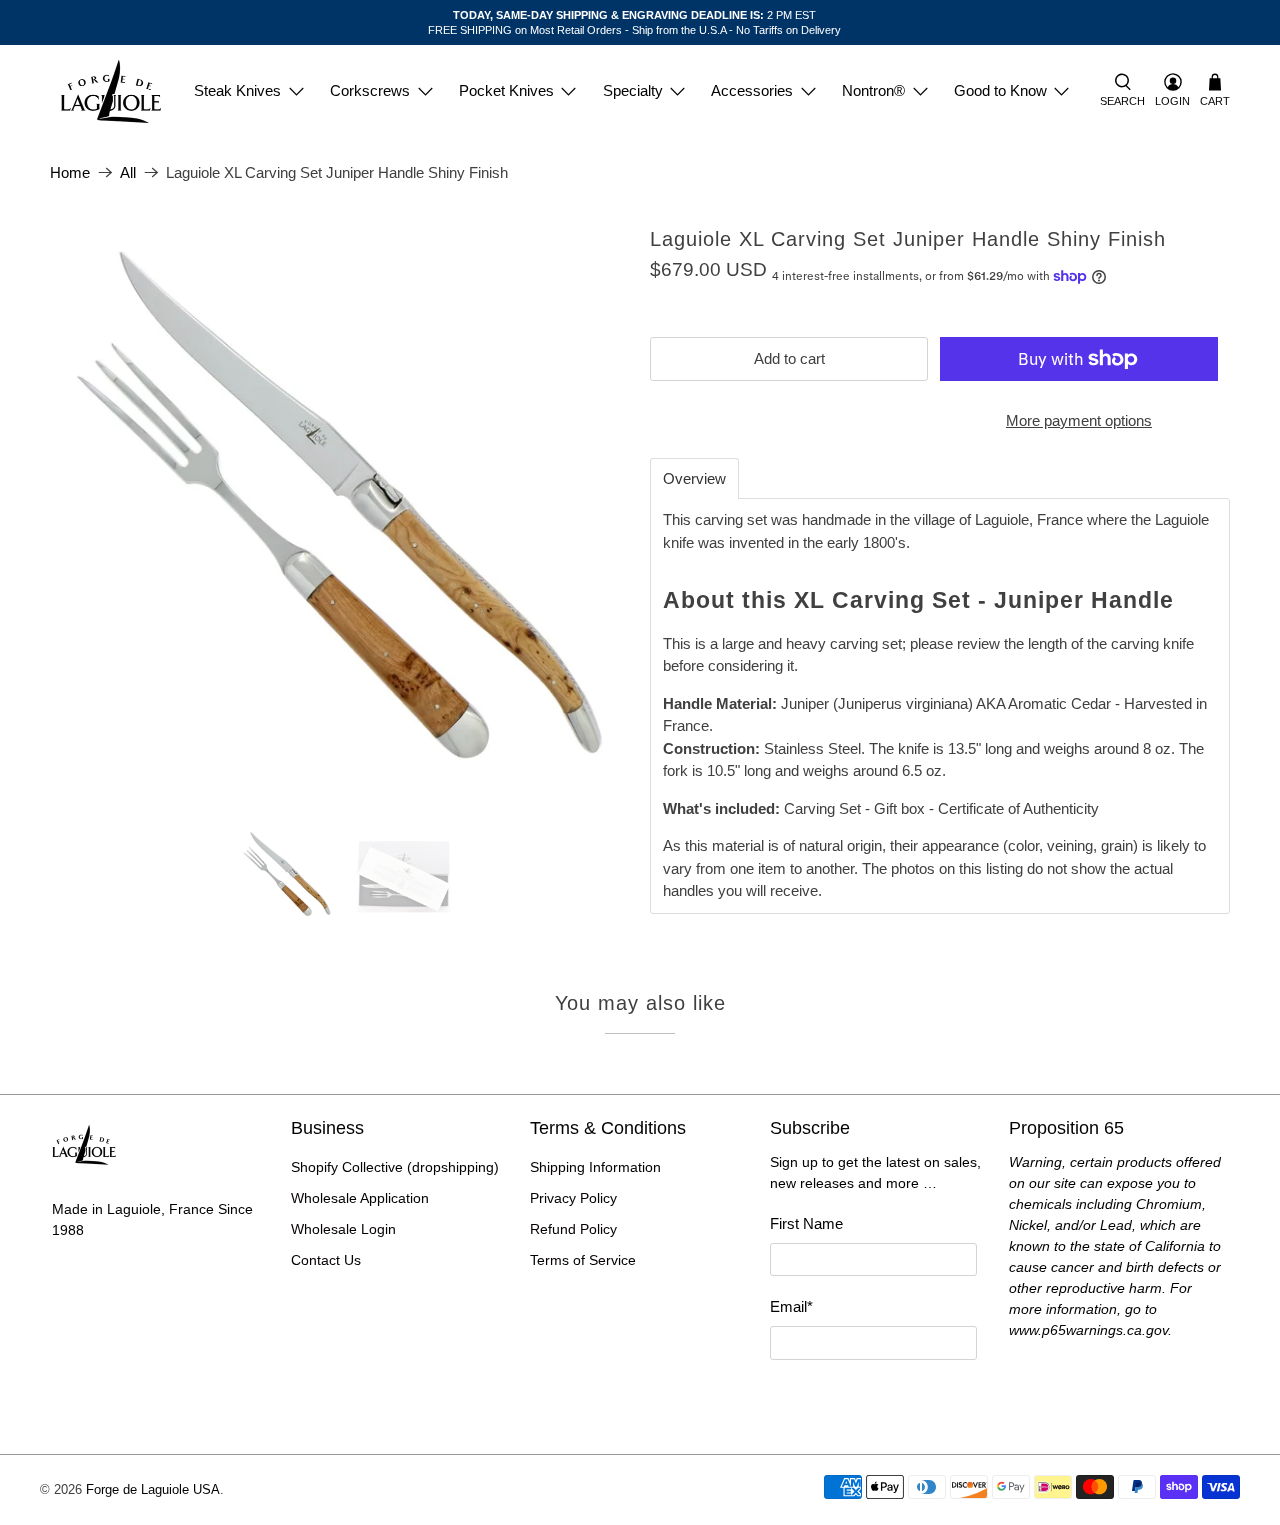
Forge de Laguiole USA (153, 1490)
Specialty (633, 90)
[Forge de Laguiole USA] (111, 91)
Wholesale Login (343, 1229)
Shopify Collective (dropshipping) (395, 1167)
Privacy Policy (573, 1198)
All (128, 172)
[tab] (694, 478)
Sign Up (873, 1396)
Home (70, 172)
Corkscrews (370, 90)
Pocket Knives (506, 90)
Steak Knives (237, 90)
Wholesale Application (360, 1198)
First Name (806, 1223)
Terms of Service (583, 1260)
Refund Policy (573, 1229)
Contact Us (326, 1260)
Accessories (752, 90)
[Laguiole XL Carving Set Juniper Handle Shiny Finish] (340, 518)
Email (791, 1306)
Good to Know (1000, 90)
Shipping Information (595, 1167)
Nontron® (873, 90)
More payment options (1079, 420)
